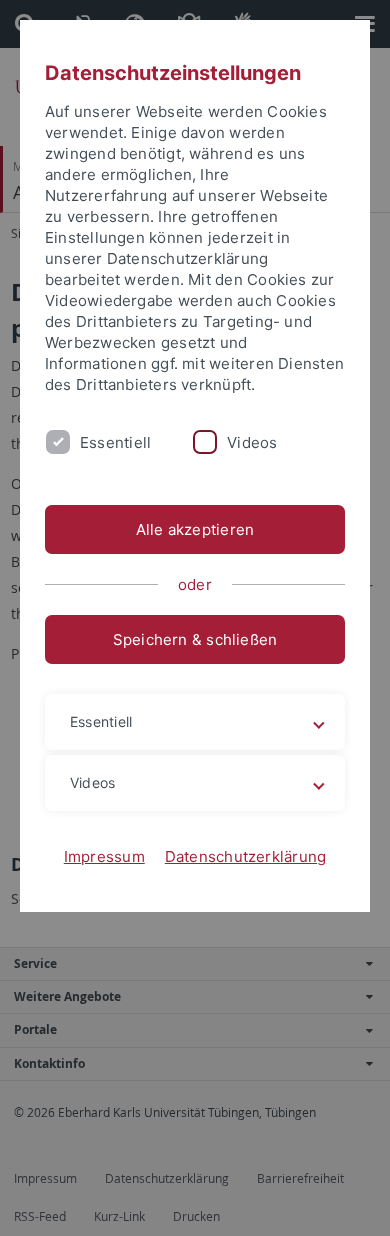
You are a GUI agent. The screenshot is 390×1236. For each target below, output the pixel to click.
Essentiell (115, 442)
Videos (252, 442)
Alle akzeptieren (195, 529)
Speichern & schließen (195, 639)
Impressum (104, 856)
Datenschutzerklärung (246, 856)
